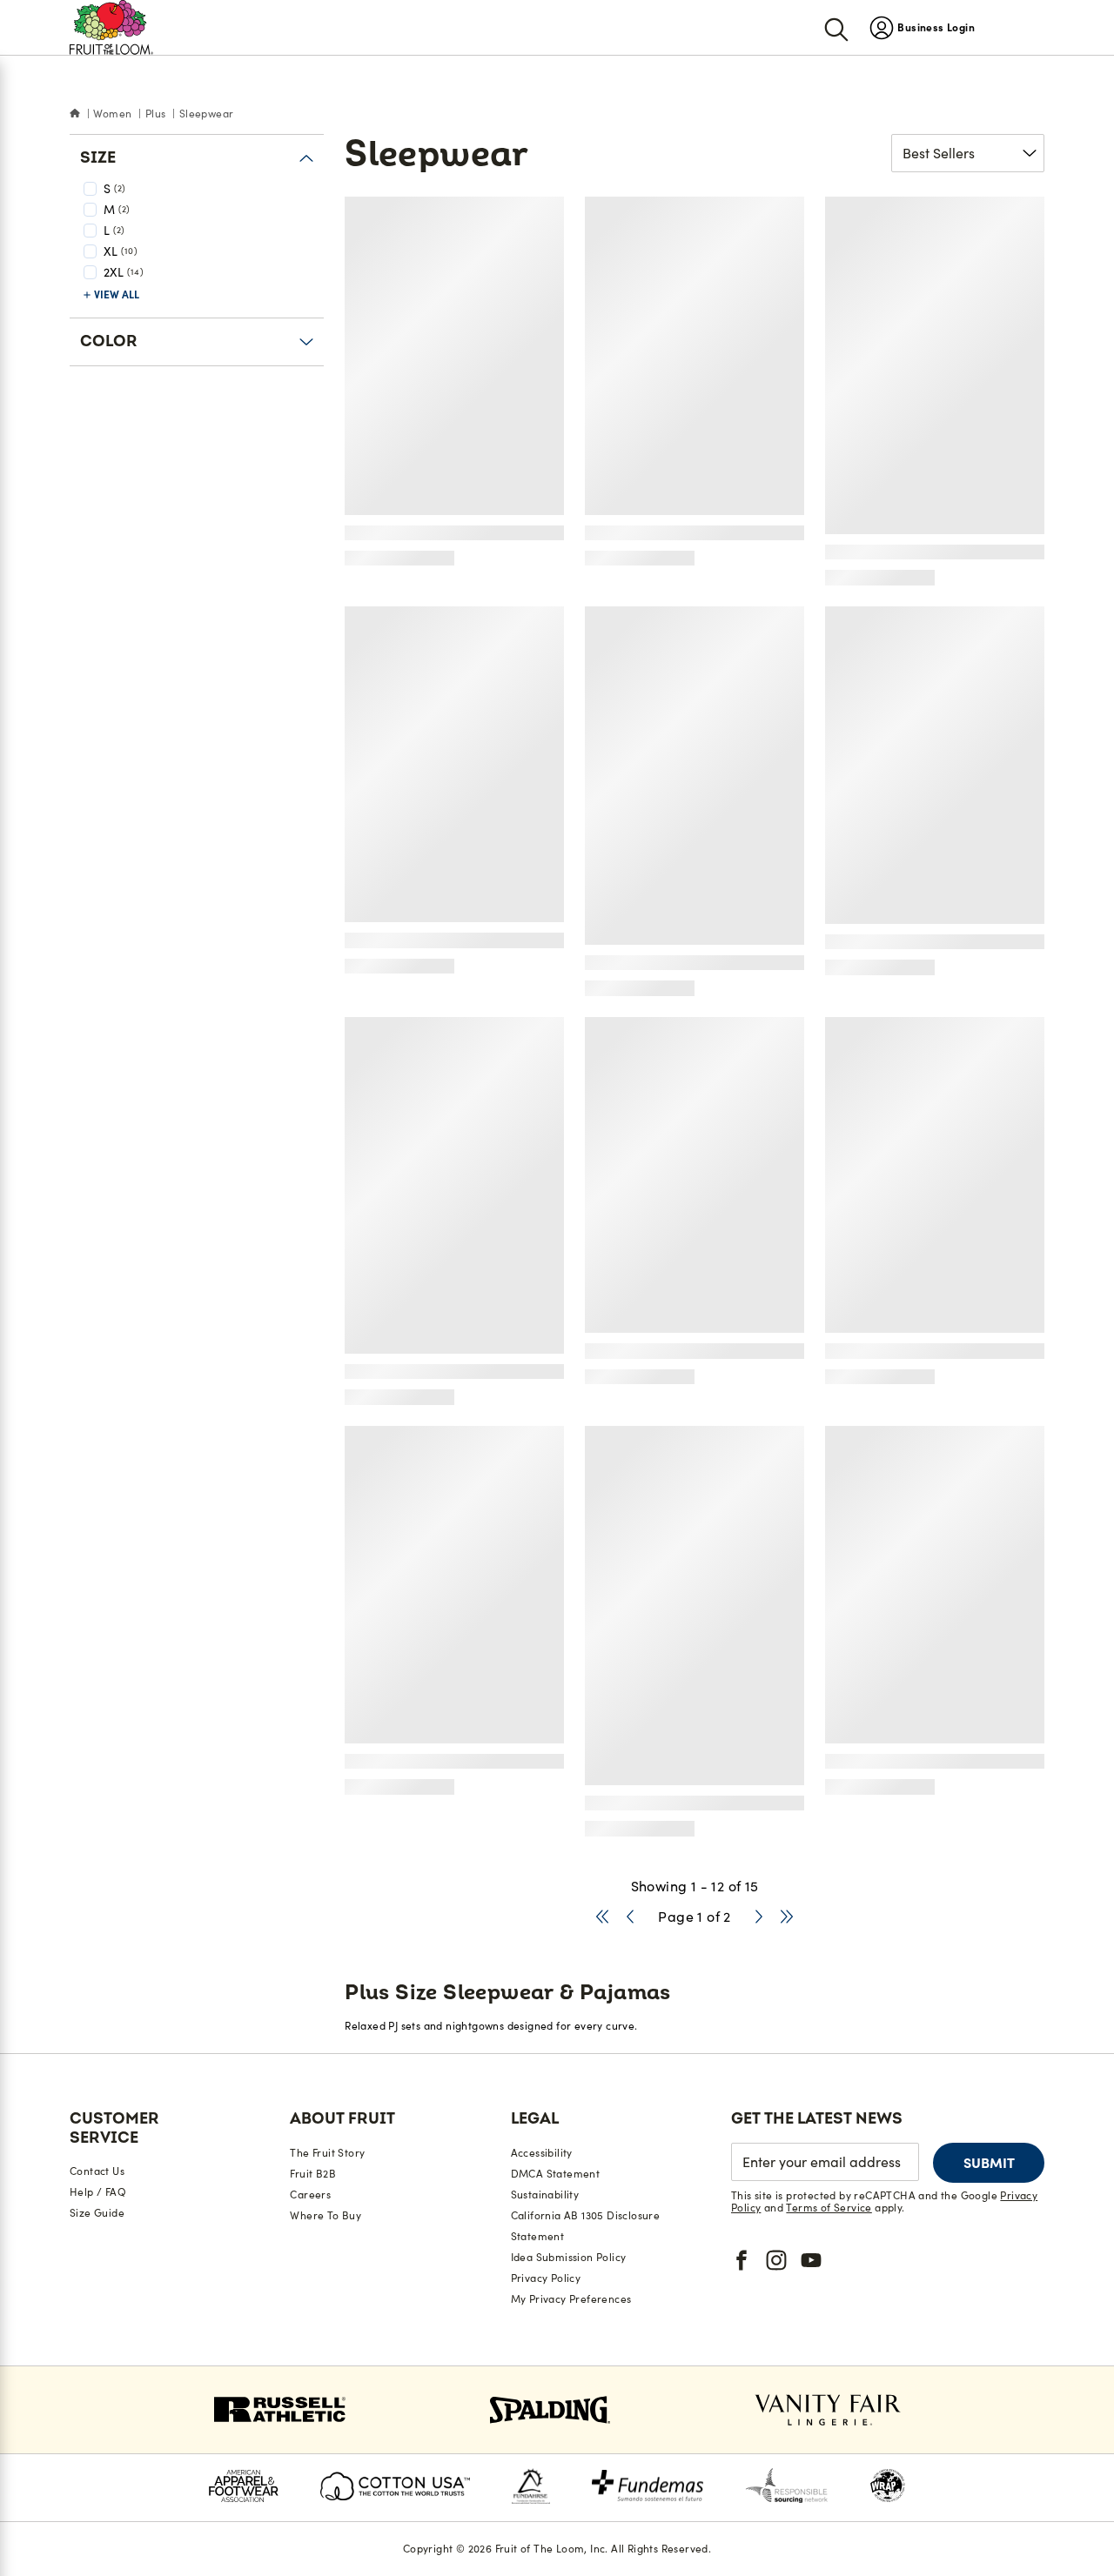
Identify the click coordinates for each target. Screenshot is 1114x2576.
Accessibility (542, 2153)
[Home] (75, 114)
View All (117, 294)
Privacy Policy (546, 2278)
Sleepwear (207, 114)
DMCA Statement (556, 2174)
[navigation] (922, 27)
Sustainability (545, 2195)
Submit (989, 2163)
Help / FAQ (98, 2192)
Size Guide (97, 2213)
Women (112, 114)
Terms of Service (829, 2208)
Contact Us (97, 2171)
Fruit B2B (313, 2174)
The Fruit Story (327, 2153)
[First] (602, 1917)
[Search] (836, 28)
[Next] (759, 1917)
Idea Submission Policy (569, 2257)
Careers (310, 2195)
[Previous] (630, 1917)
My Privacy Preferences (571, 2299)
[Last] (787, 1917)
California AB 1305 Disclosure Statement (586, 2226)
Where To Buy (325, 2215)
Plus (156, 114)
